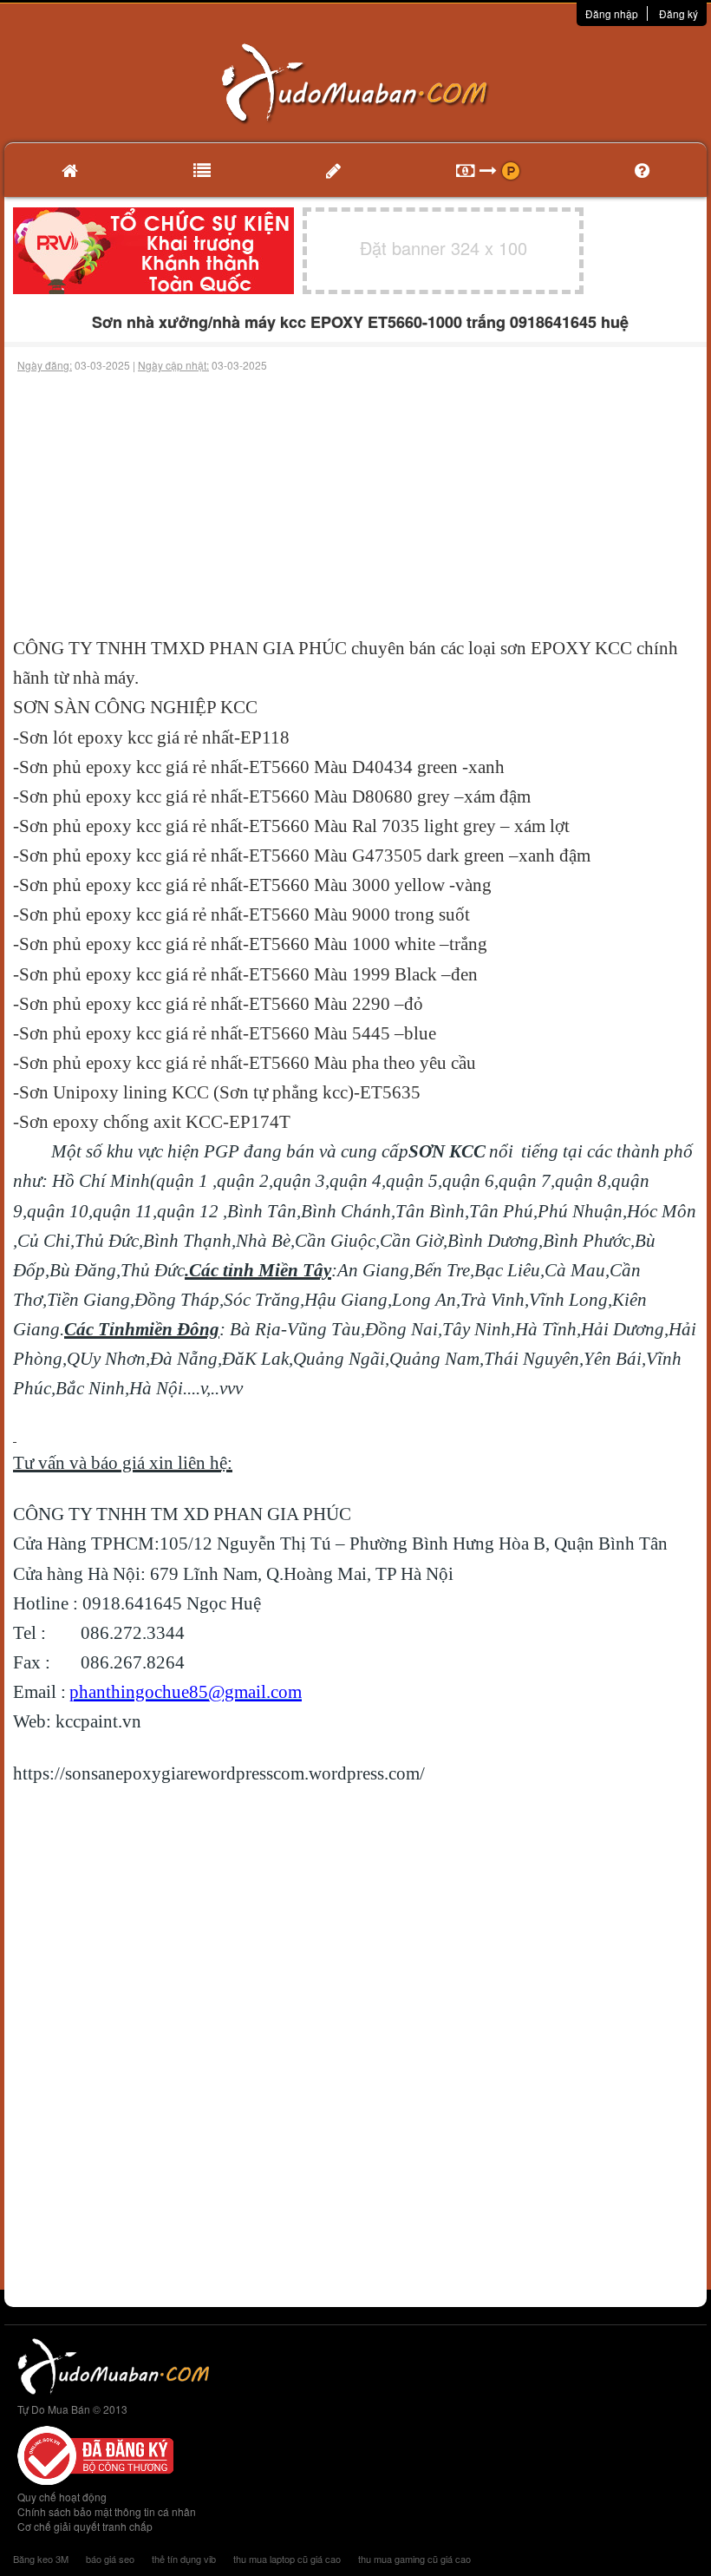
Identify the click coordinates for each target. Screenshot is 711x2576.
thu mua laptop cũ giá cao (287, 2559)
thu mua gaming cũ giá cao (414, 2559)
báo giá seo (110, 2559)
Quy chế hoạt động (62, 2497)
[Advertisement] (355, 503)
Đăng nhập (612, 13)
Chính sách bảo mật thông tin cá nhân (107, 2511)
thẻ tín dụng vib (184, 2559)
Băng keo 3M (41, 2559)
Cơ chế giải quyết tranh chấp (85, 2526)
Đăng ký (678, 13)
